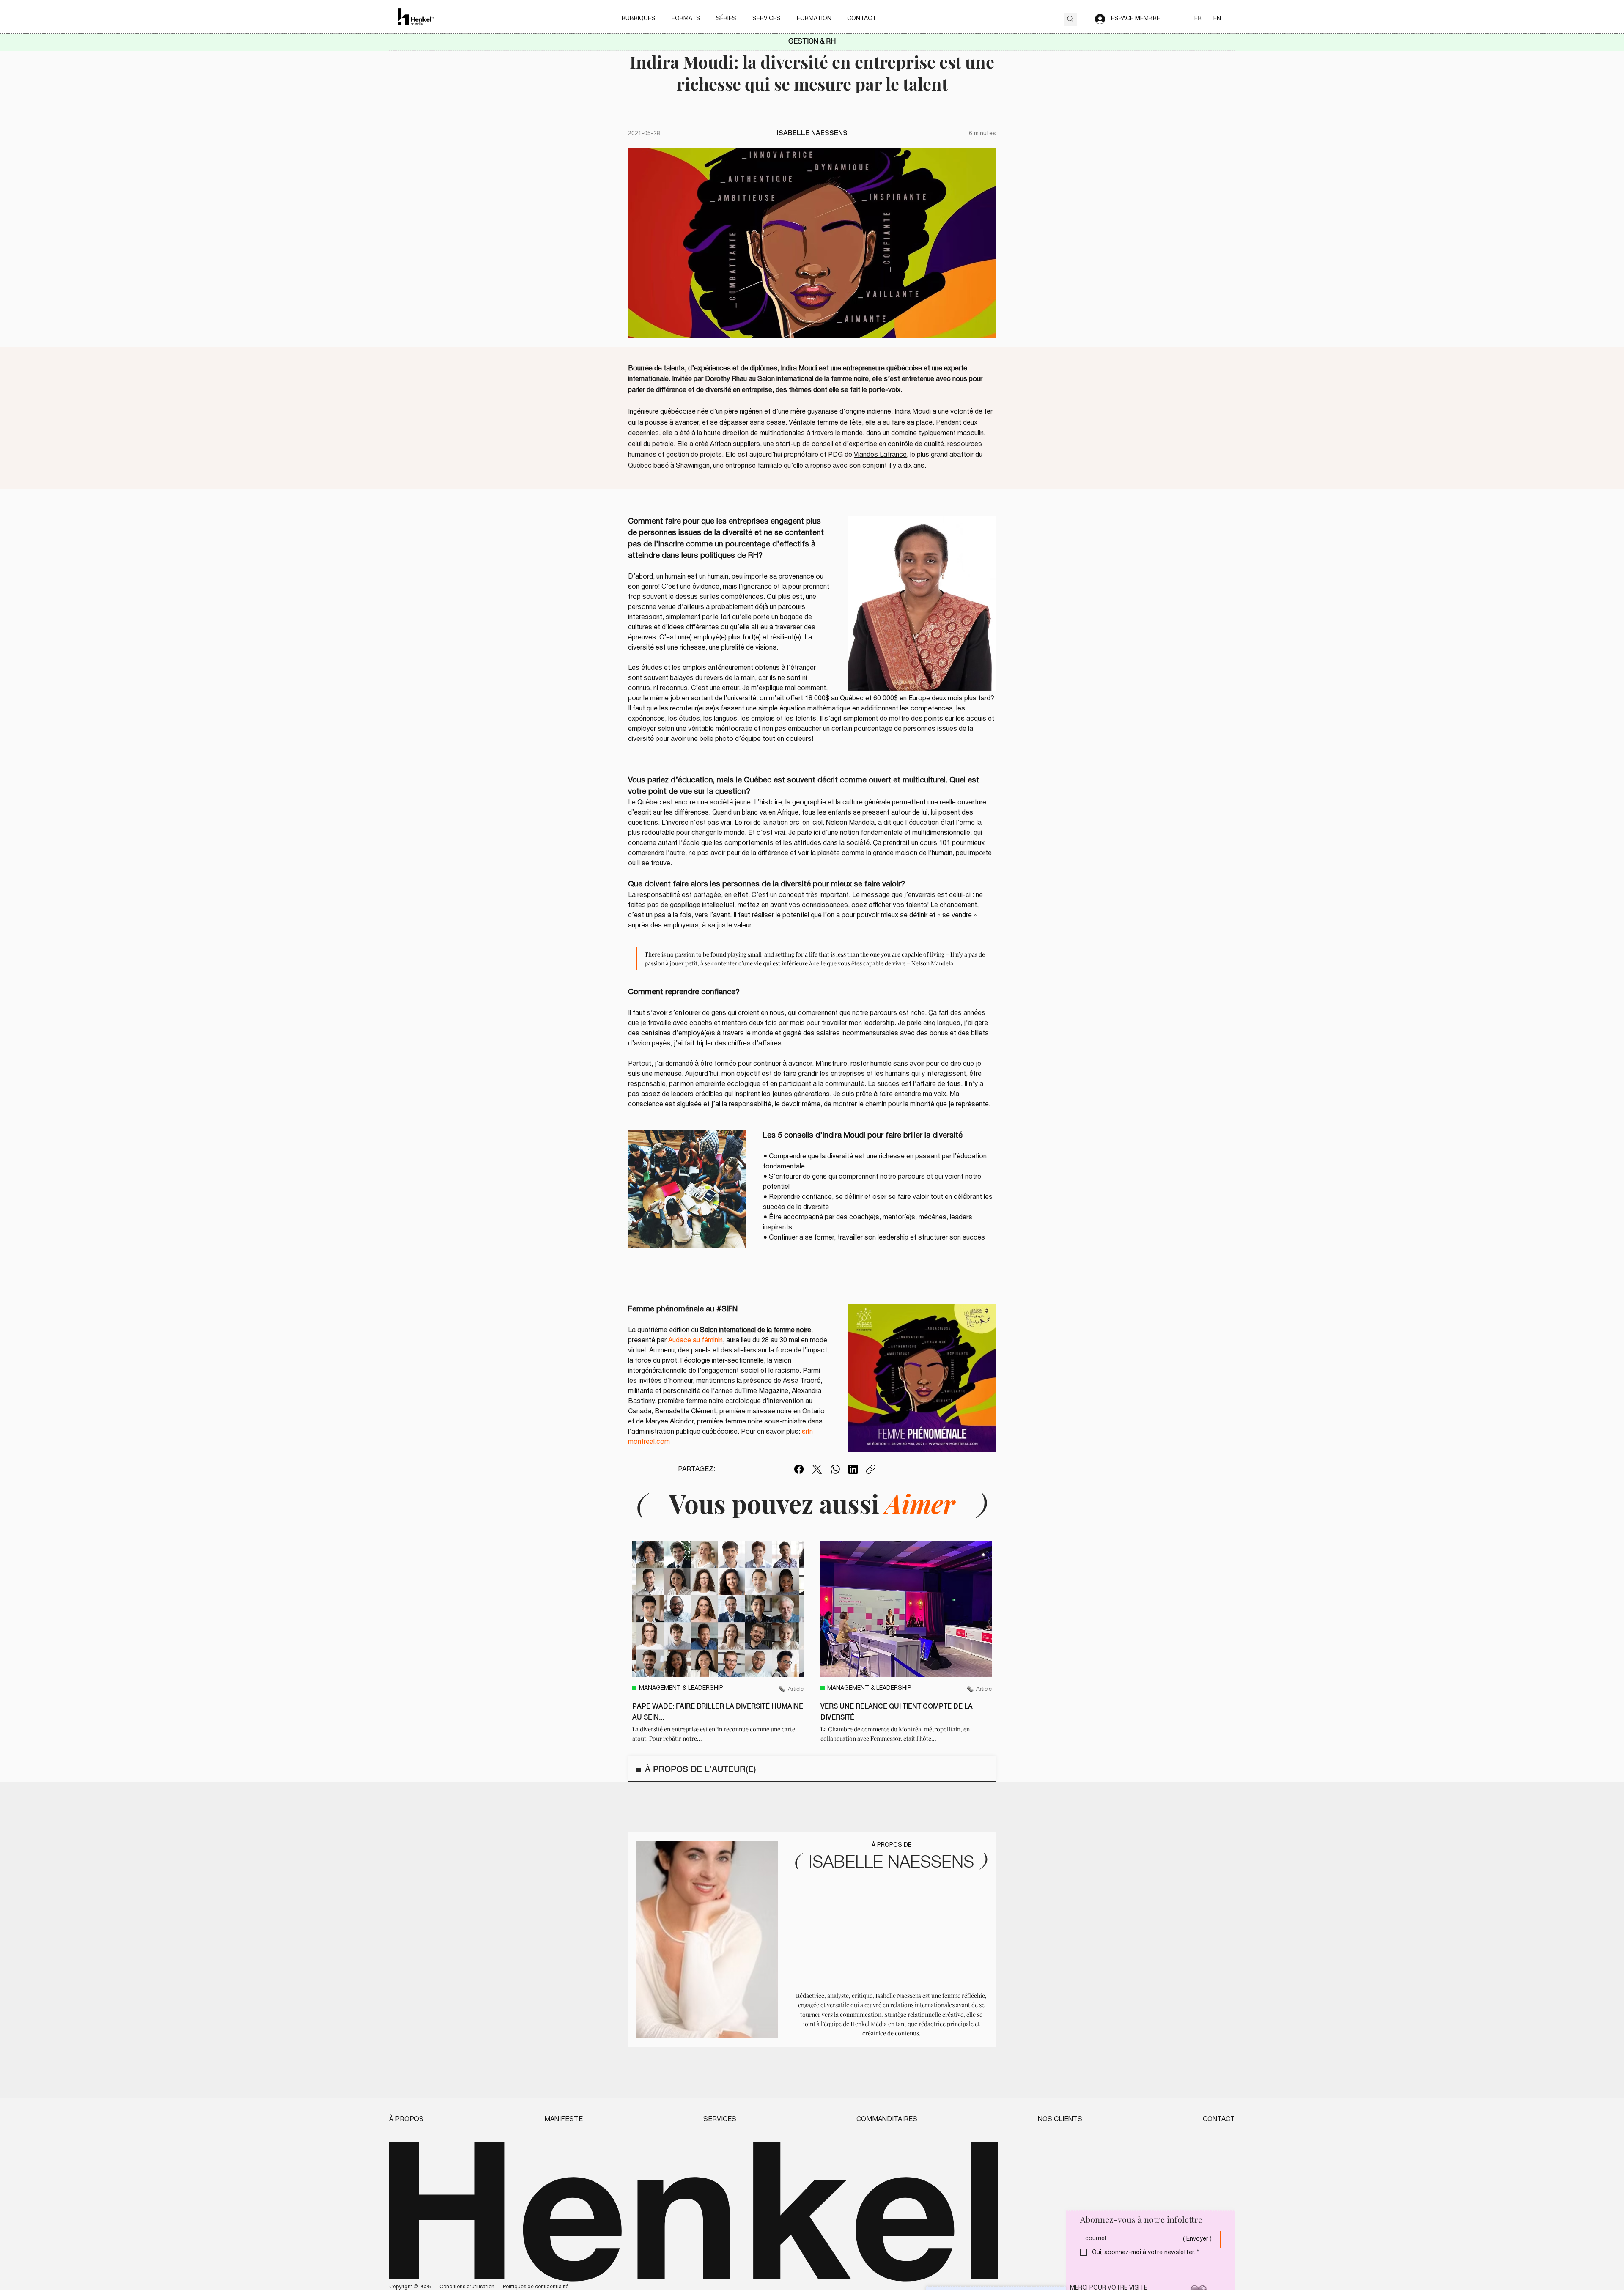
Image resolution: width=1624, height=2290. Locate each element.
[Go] (1071, 19)
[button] (639, 19)
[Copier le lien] (871, 1469)
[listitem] (718, 1642)
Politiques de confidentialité (536, 2287)
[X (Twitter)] (817, 1469)
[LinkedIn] (853, 1469)
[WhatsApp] (835, 1469)
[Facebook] (799, 1469)
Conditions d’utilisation (467, 2287)
